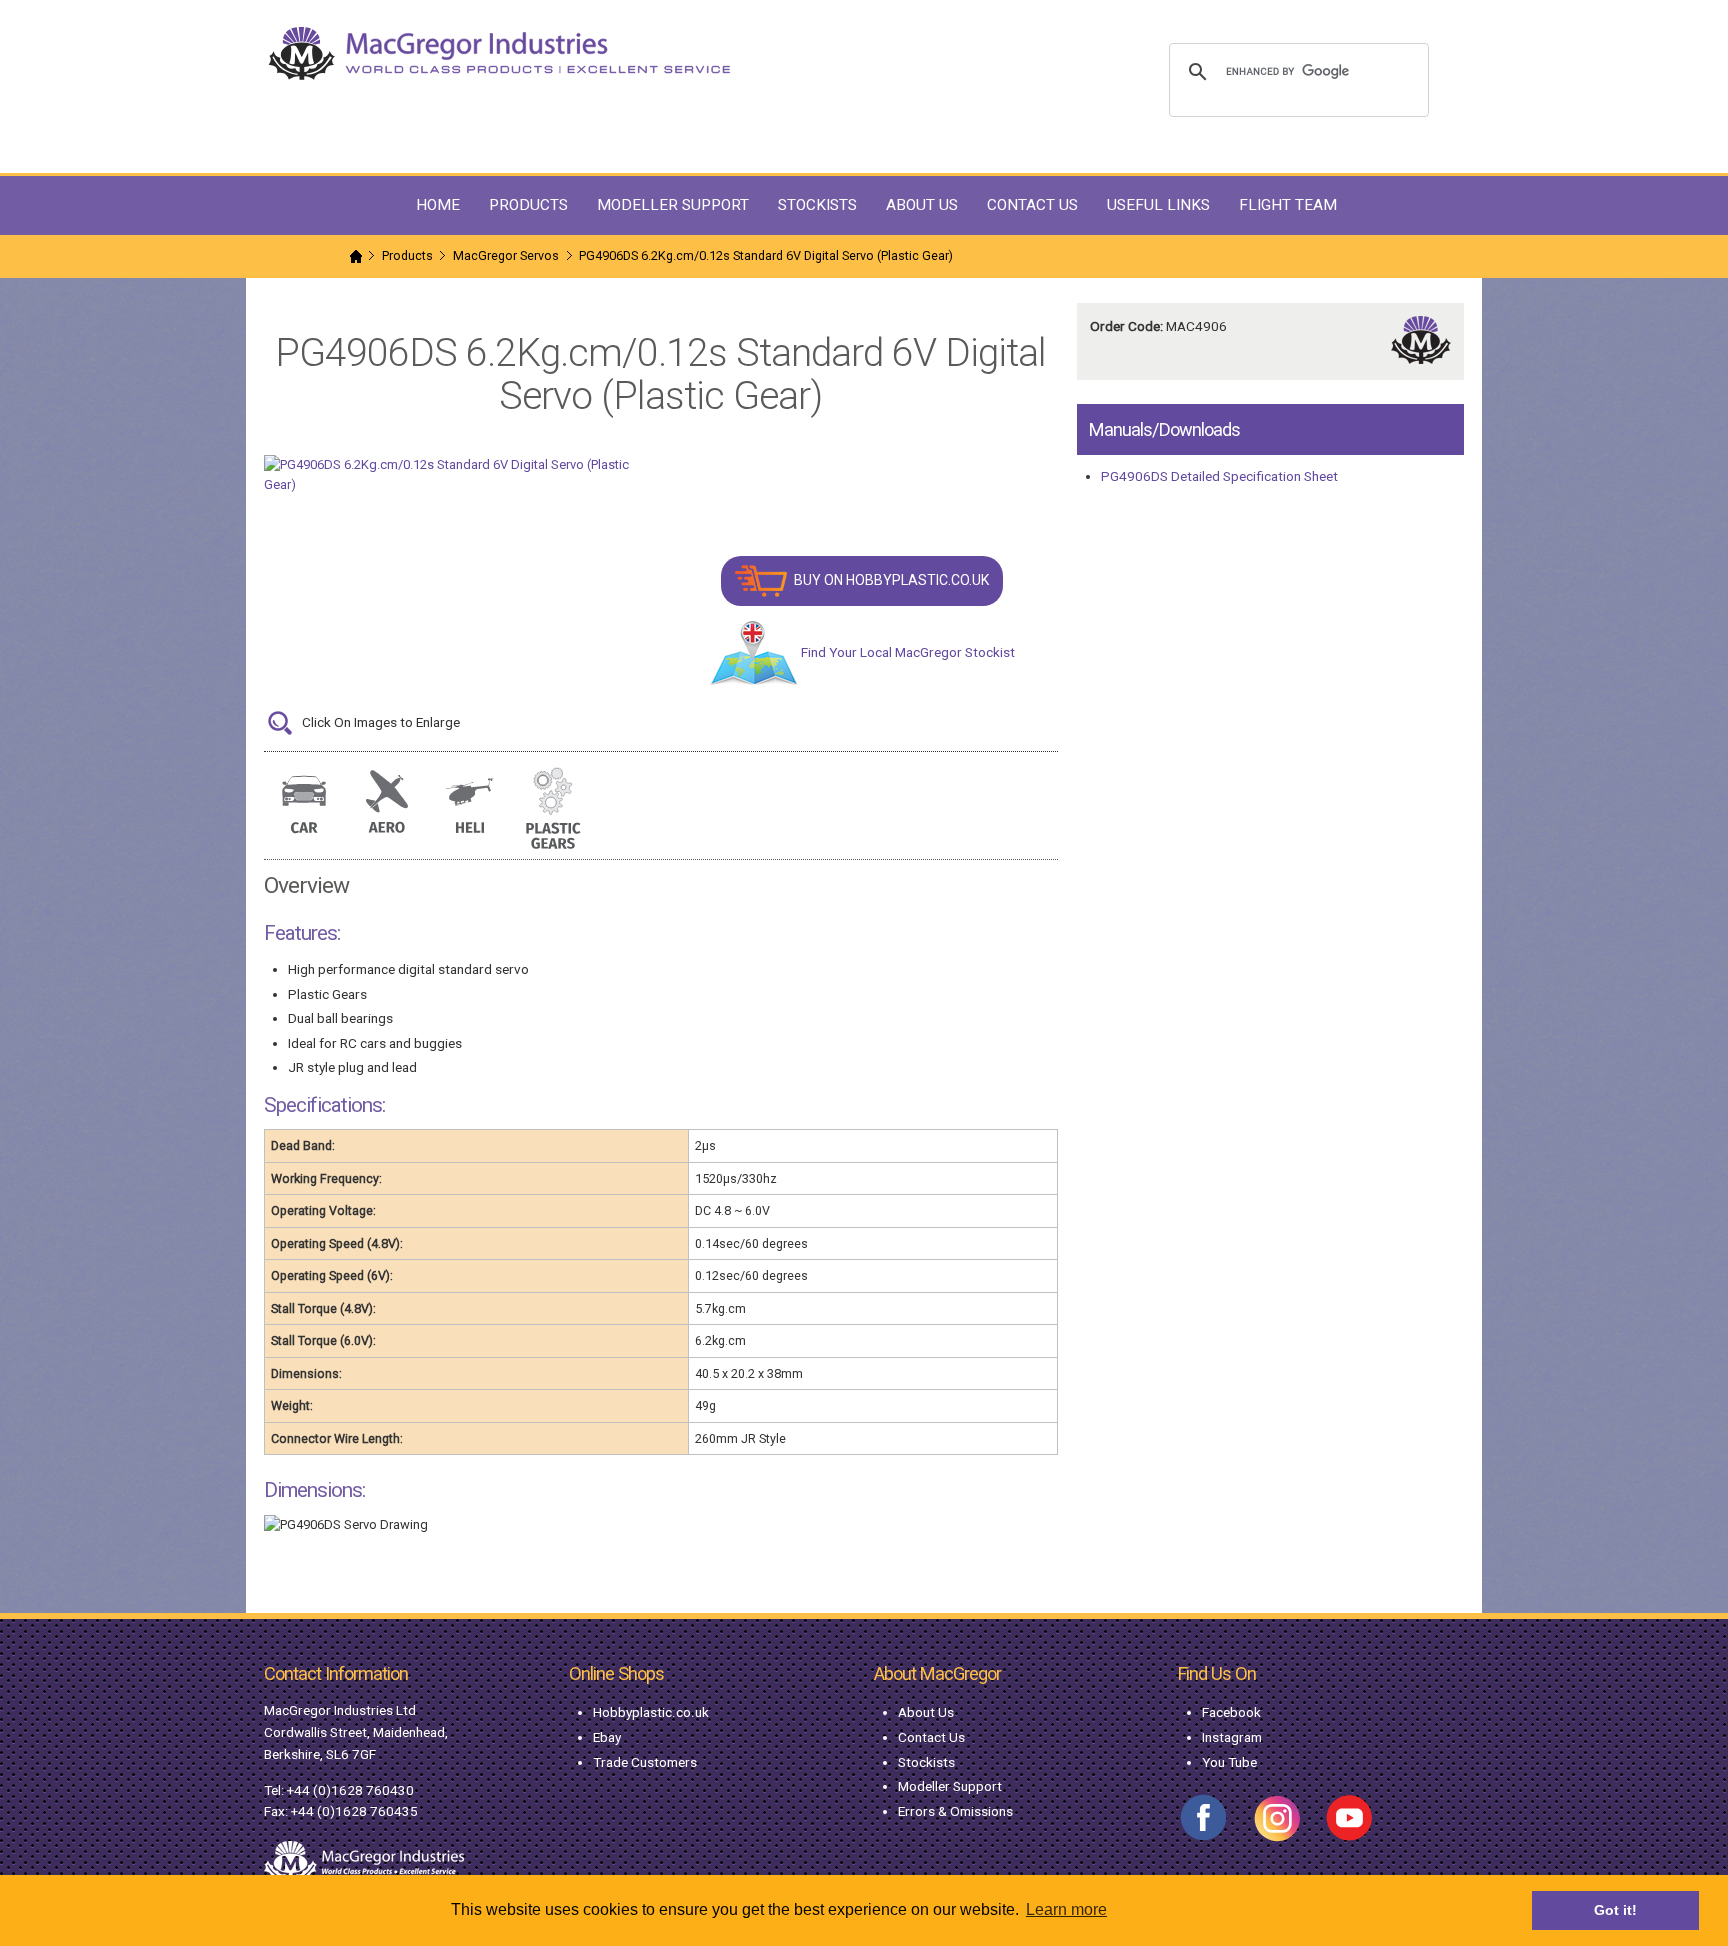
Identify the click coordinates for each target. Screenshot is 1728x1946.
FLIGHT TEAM (1288, 205)
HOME (438, 205)
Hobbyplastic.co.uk (651, 1712)
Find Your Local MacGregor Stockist (906, 652)
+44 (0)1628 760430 (350, 1790)
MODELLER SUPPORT (673, 205)
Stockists (926, 1762)
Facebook (1231, 1712)
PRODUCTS (528, 205)
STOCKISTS (817, 205)
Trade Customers (645, 1762)
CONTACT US (1032, 205)
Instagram (1232, 1737)
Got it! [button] (1615, 1910)
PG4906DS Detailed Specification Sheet (1219, 476)
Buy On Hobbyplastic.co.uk (890, 580)
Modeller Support (950, 1786)
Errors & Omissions (955, 1811)
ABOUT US (922, 205)
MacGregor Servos (506, 255)
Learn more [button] (1066, 1909)
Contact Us (931, 1737)
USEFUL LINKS (1158, 205)
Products (407, 255)
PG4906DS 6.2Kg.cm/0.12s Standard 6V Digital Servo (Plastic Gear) (766, 255)
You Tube (1229, 1762)
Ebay (607, 1737)
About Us (926, 1712)
